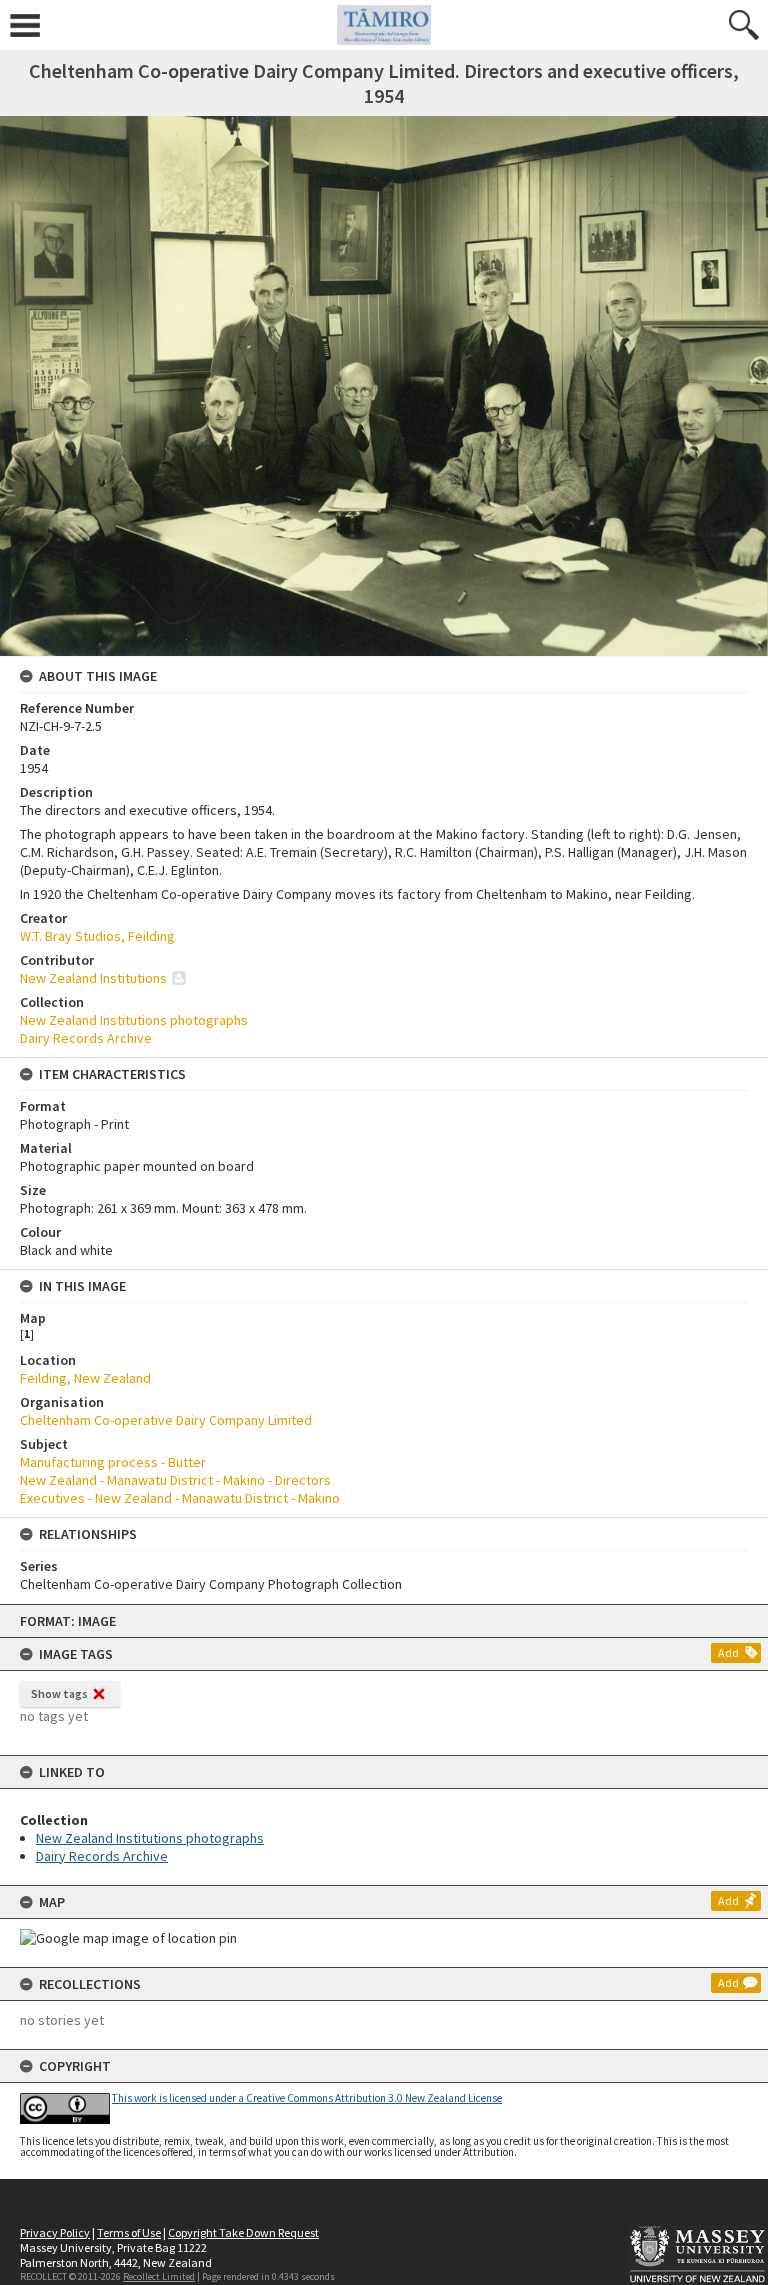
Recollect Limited (159, 2276)
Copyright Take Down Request (243, 2232)
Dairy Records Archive (102, 1856)
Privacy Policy (55, 2232)
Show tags (59, 1693)
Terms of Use (129, 2232)
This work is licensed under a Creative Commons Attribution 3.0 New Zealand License (307, 2098)
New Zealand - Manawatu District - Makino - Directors (175, 1480)
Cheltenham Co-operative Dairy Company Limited (166, 1420)
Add (728, 1652)
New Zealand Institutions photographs (150, 1838)
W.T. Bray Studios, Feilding (97, 936)
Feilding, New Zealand (85, 1378)
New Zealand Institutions (93, 978)
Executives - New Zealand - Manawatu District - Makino (180, 1498)
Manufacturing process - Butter (113, 1462)
